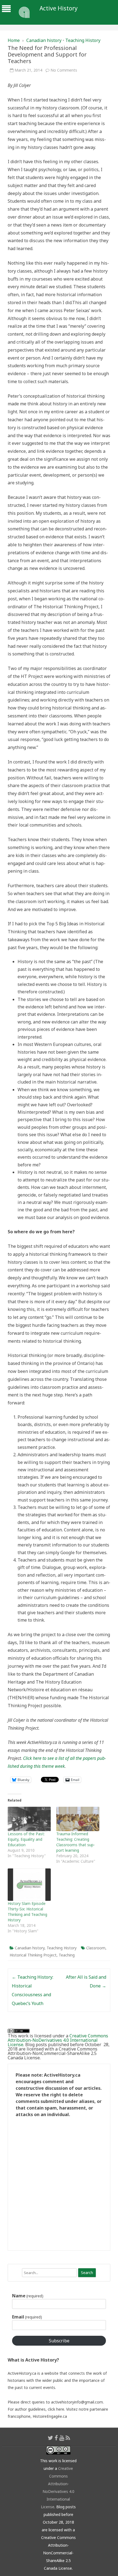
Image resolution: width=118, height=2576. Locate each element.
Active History (59, 8)
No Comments (64, 70)
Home (14, 40)
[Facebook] (56, 2438)
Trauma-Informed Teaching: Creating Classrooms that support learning (76, 1842)
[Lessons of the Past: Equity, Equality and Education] (29, 1819)
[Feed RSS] (68, 2438)
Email (27, 2317)
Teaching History (83, 40)
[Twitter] (50, 2438)
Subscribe (59, 2341)
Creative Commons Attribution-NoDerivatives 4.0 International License (58, 2040)
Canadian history (44, 40)
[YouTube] (62, 2438)
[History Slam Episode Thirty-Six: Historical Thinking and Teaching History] (29, 1885)
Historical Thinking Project (33, 1955)
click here (56, 2409)
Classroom (96, 1948)
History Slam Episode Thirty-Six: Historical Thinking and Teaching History (27, 1912)
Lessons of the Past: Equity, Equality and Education (26, 1839)
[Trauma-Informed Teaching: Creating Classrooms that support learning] (78, 1819)
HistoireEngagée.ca (50, 2416)
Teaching (67, 1955)
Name (28, 2296)
